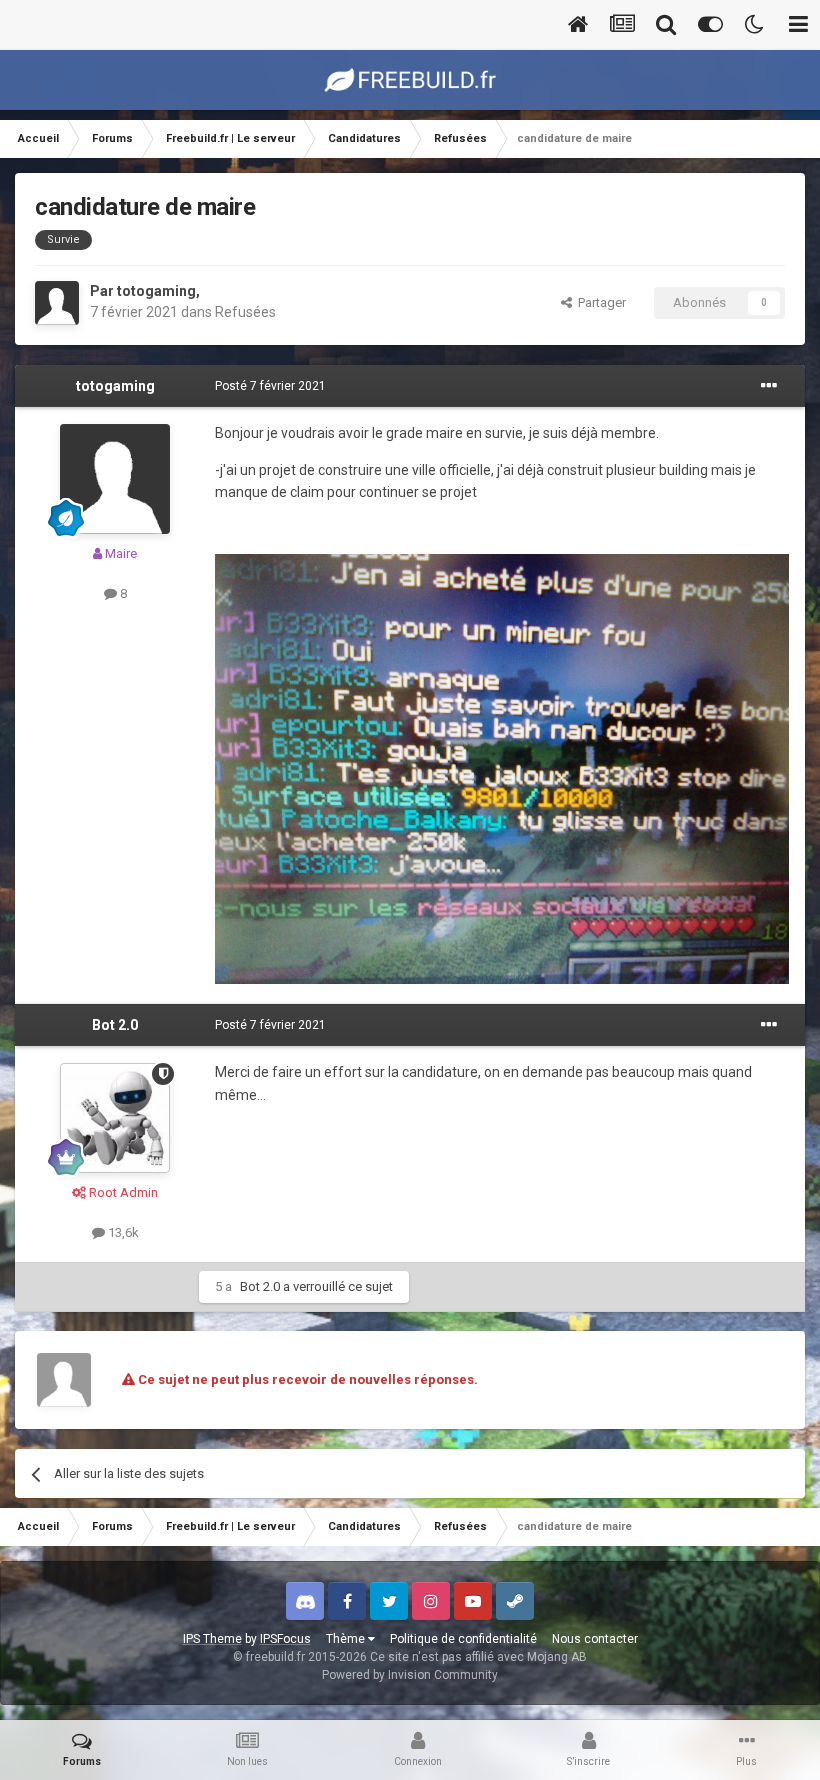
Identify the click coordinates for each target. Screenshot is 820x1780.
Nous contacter (595, 1639)
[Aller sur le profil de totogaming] (57, 303)
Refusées (245, 312)
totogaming (156, 291)
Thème (347, 1639)
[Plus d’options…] (769, 386)
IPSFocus (285, 1639)
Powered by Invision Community (410, 1675)
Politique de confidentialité (463, 1639)
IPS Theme (212, 1639)
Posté (270, 386)
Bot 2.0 (115, 1025)
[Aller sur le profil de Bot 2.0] (115, 1118)
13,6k (122, 1232)
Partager (599, 302)
